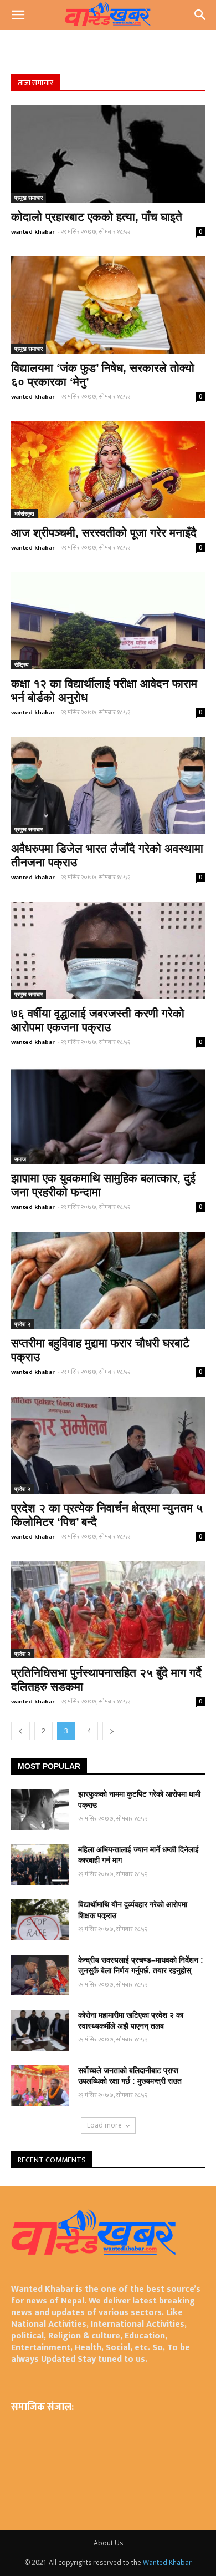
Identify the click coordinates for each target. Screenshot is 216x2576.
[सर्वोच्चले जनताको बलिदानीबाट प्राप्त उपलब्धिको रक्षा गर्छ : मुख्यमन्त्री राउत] (40, 2086)
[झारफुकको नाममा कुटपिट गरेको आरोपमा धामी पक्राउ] (40, 1809)
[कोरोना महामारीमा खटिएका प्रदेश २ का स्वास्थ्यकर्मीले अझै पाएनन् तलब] (40, 2030)
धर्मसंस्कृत (24, 513)
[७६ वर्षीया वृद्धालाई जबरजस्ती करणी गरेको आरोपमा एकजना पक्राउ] (108, 951)
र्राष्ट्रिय (22, 664)
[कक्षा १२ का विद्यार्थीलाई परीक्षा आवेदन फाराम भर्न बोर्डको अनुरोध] (108, 621)
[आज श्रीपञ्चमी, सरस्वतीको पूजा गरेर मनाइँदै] (108, 470)
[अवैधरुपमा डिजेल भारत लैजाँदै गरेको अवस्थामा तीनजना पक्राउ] (108, 786)
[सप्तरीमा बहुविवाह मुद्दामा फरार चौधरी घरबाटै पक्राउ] (108, 1280)
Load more (104, 2125)
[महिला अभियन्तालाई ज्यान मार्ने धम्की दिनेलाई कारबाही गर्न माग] (40, 1865)
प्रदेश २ (22, 1324)
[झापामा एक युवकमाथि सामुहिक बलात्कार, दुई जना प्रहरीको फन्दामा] (108, 1115)
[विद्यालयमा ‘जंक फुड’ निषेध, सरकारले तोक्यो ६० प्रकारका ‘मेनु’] (108, 305)
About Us (108, 2543)
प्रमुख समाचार (29, 198)
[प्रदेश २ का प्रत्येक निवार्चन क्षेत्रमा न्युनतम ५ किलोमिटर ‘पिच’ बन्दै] (108, 1445)
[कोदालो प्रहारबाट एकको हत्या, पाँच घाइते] (108, 154)
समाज (20, 1159)
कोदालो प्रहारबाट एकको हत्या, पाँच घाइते (97, 217)
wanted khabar (33, 232)
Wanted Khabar (167, 2562)
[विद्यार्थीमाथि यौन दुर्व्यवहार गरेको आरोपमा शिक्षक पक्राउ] (40, 1920)
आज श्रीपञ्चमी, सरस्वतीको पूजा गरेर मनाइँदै (104, 533)
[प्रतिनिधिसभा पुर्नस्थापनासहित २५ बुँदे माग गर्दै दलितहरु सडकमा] (108, 1610)
